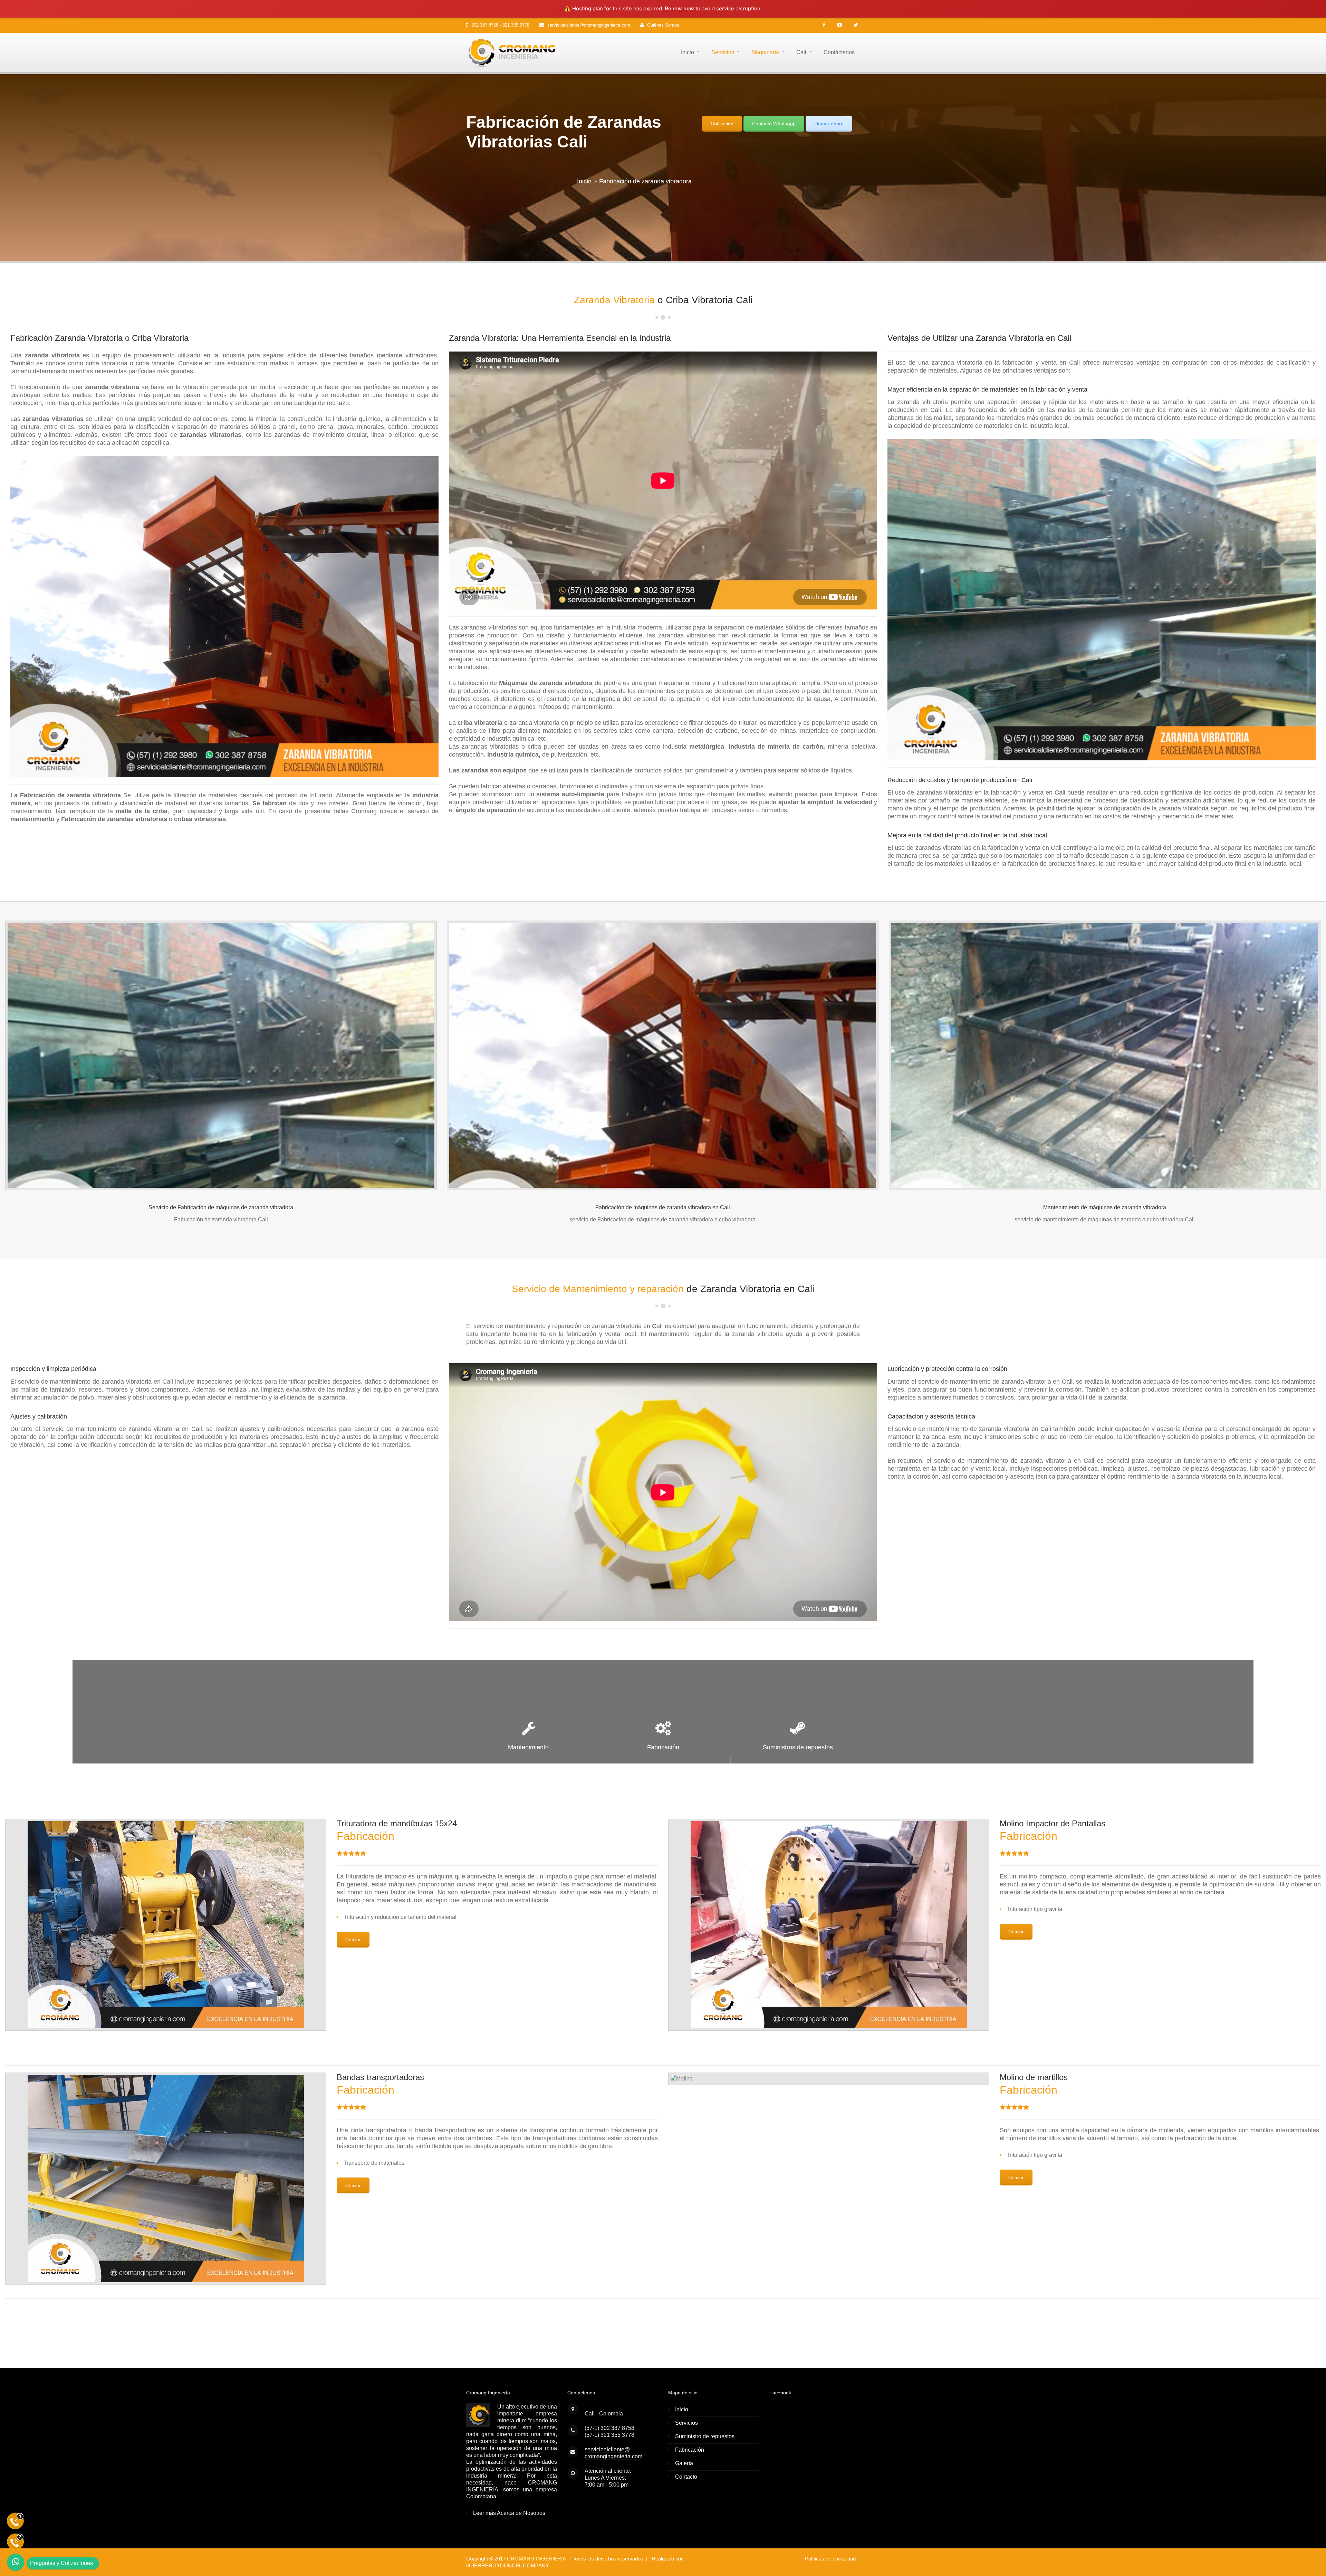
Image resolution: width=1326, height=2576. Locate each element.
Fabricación (690, 2450)
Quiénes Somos (663, 25)
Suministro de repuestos (705, 2436)
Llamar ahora (829, 124)
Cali (801, 52)
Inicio (688, 52)
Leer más (484, 2513)
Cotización (722, 124)
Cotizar (353, 1940)
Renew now (679, 8)
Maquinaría (765, 52)
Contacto (686, 2477)
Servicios (723, 52)
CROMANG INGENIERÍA (536, 2559)
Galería (684, 2463)
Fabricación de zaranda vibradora (645, 181)
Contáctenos (839, 52)
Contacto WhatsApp (774, 124)
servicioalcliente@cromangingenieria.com (589, 25)
